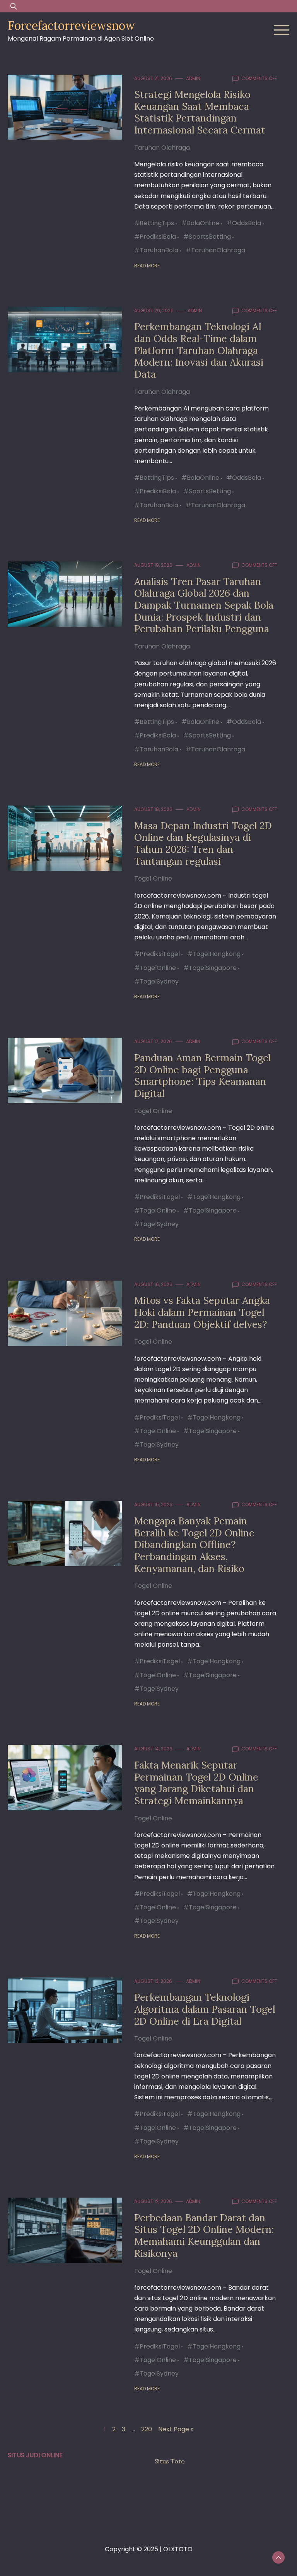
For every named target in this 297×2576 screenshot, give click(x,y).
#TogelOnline (155, 968)
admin (193, 78)
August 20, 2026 (154, 310)
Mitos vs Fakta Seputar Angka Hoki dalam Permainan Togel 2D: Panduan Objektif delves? (202, 1312)
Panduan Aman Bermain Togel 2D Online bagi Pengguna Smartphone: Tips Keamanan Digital (202, 1075)
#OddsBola (244, 223)
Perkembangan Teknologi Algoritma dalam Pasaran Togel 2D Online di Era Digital (205, 2009)
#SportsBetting (207, 237)
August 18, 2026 (153, 809)
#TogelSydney (156, 981)
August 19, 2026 (153, 565)
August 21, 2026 (153, 78)
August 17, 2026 (153, 1041)
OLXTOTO (178, 2549)
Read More (147, 266)
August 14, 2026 (153, 1749)
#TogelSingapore (210, 968)
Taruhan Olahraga (162, 148)
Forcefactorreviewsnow (71, 26)
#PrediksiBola (155, 237)
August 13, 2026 (153, 1981)
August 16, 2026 (153, 1284)
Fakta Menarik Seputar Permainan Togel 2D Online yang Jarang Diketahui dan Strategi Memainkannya (196, 1783)
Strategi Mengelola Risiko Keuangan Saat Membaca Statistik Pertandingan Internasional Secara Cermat (200, 112)
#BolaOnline (200, 223)
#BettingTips (154, 223)
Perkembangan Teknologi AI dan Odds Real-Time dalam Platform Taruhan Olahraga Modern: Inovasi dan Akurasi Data (199, 350)
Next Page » (176, 2429)
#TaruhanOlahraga (215, 250)
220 (147, 2429)
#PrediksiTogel (157, 954)
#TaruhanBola (156, 250)
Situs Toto (170, 2461)
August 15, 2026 (153, 1504)
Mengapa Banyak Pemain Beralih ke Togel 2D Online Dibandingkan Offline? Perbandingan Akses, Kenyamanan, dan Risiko (194, 1545)
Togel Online (153, 878)
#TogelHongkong (214, 954)
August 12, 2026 (153, 2201)
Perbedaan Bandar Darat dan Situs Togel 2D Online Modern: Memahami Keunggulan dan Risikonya (204, 2235)
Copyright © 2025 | (134, 2549)
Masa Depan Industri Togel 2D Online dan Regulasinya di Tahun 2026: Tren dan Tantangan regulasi (203, 843)
